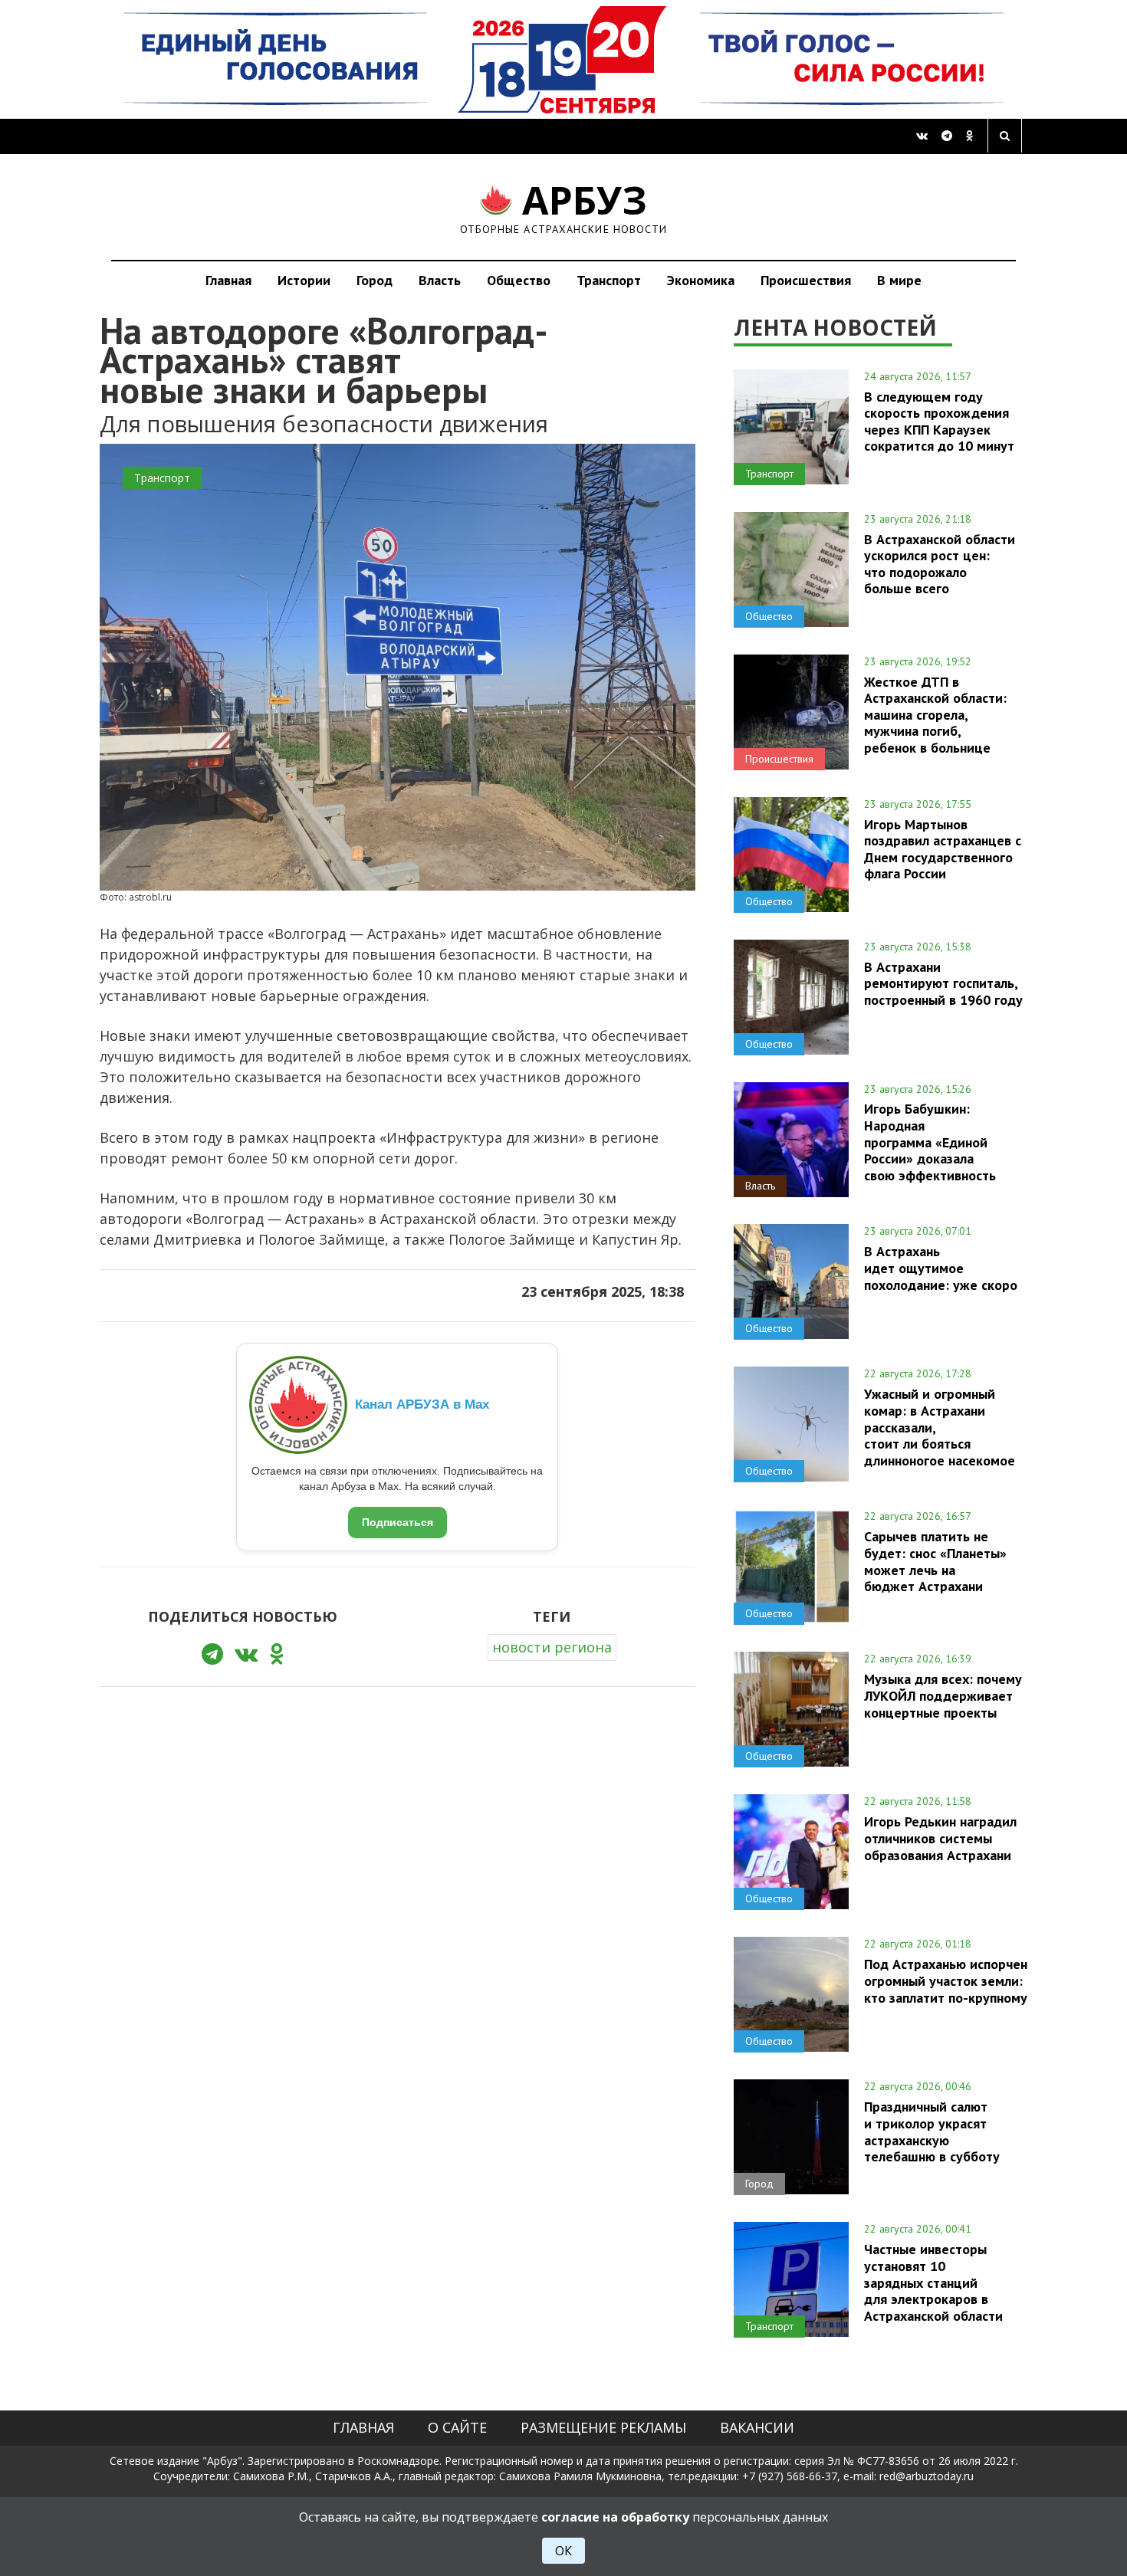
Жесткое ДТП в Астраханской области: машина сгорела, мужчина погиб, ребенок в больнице (935, 715)
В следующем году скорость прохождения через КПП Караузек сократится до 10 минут (939, 421)
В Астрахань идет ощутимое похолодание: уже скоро (941, 1268)
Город (375, 280)
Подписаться (398, 1522)
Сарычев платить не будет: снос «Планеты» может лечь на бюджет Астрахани (935, 1561)
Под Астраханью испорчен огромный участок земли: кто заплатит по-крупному (946, 1980)
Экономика (701, 280)
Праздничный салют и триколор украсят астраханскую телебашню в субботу (932, 2131)
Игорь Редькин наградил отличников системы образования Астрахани (940, 1838)
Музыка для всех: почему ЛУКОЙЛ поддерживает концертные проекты (943, 1695)
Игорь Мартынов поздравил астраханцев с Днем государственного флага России (943, 849)
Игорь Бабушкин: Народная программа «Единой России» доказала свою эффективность (930, 1142)
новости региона (552, 1647)
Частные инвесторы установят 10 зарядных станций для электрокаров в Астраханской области (933, 2282)
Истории (304, 280)
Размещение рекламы (603, 2427)
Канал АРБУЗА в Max (422, 1404)
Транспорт (609, 280)
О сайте (457, 2427)
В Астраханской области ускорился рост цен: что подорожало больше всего (940, 564)
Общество (519, 280)
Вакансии (757, 2427)
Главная (228, 280)
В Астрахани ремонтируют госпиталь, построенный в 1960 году (943, 983)
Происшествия (806, 280)
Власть (440, 280)
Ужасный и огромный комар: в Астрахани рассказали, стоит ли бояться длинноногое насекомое (940, 1427)
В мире (899, 280)
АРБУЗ (564, 207)
